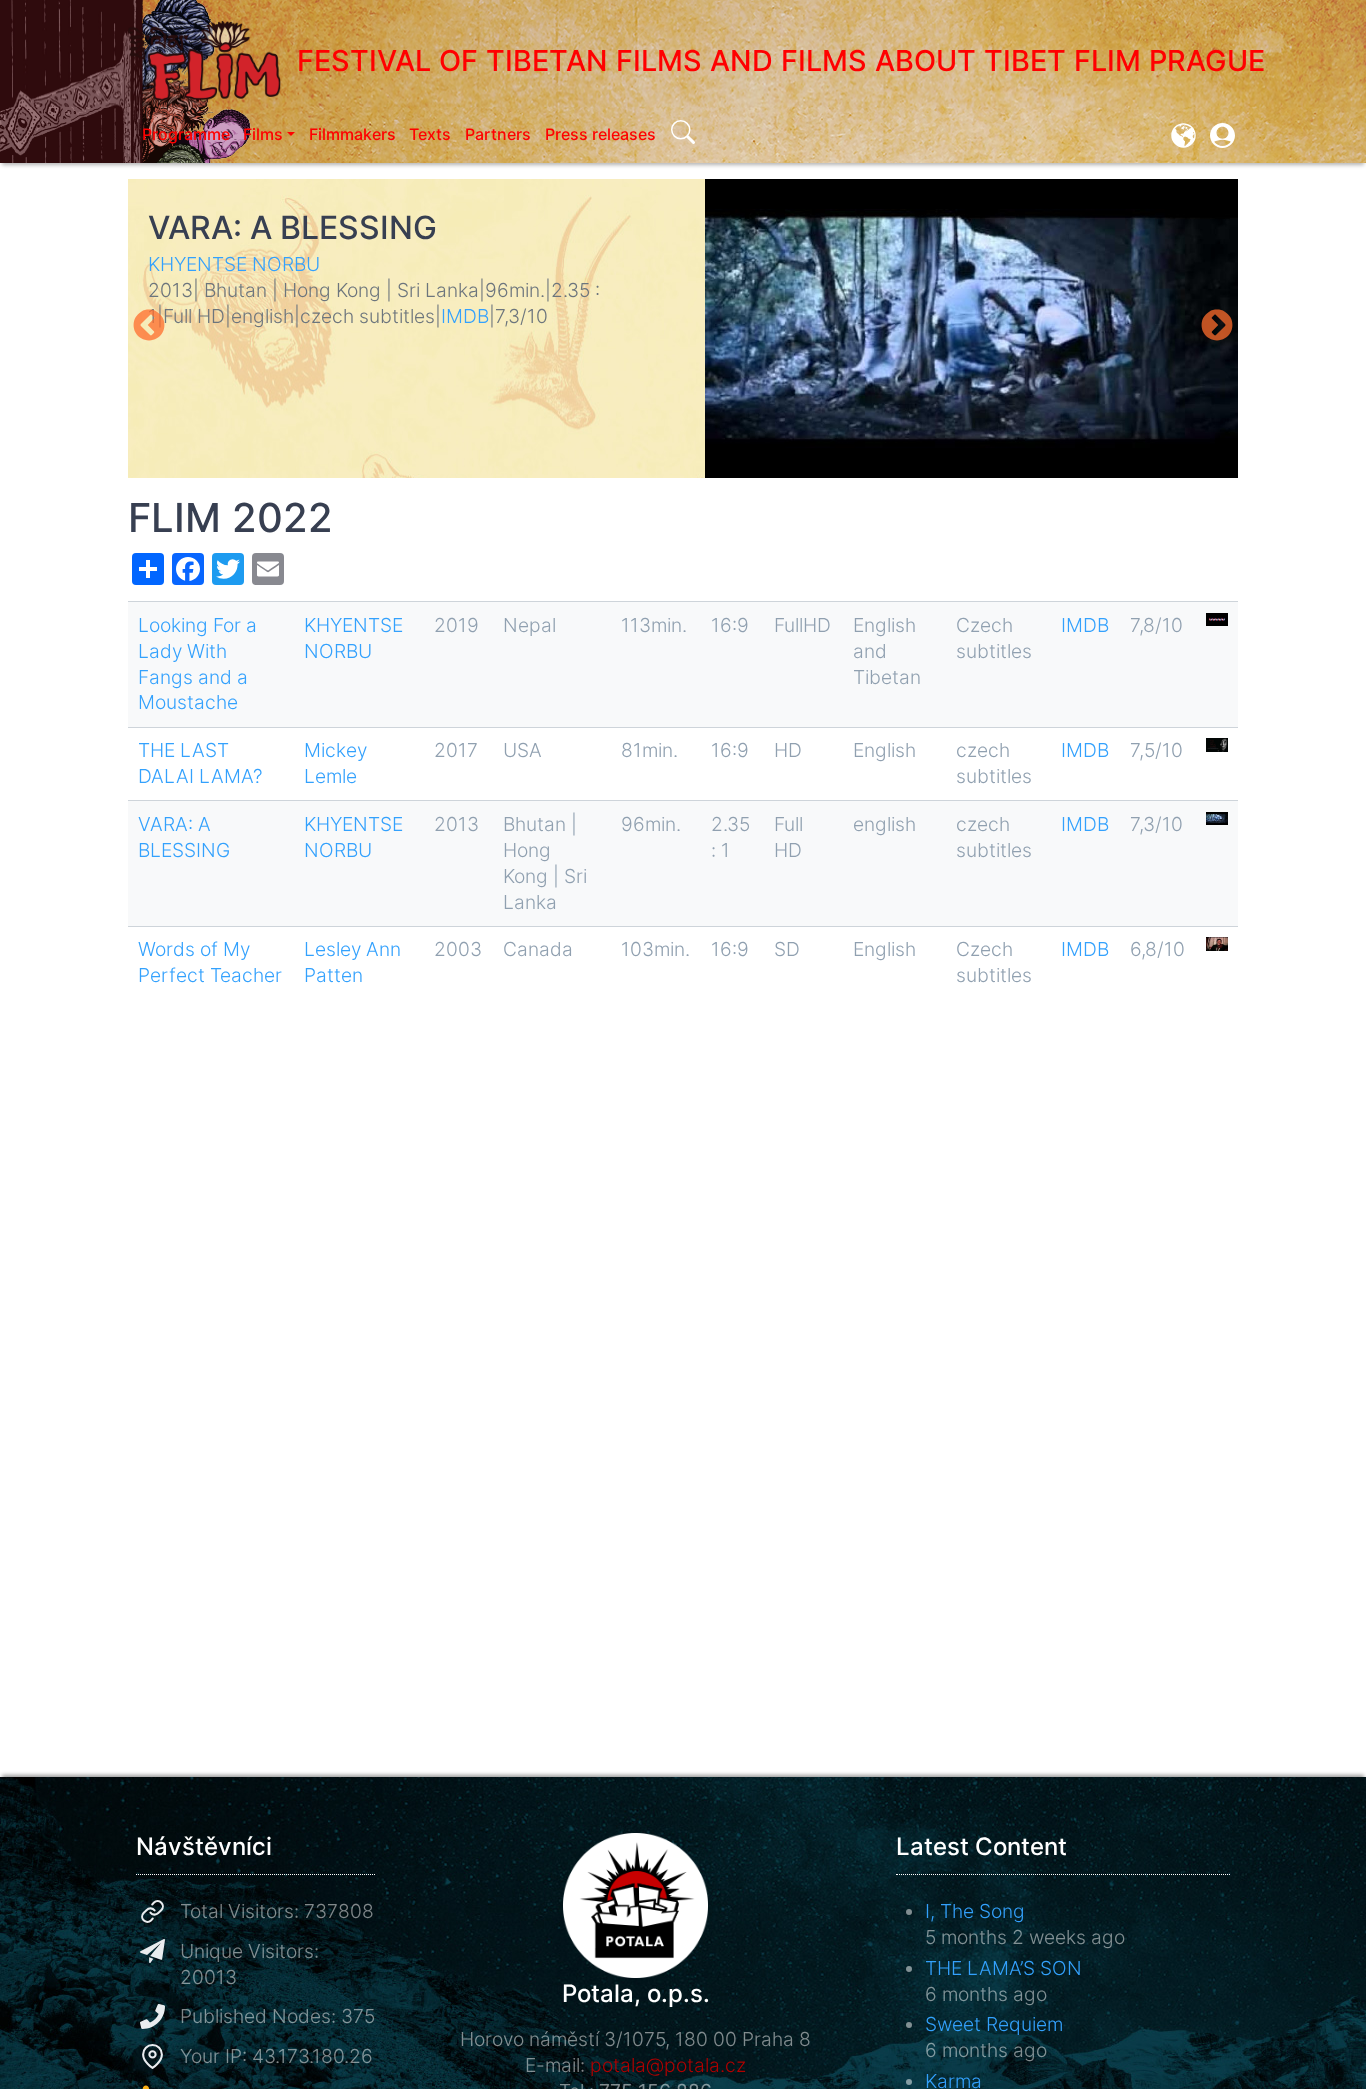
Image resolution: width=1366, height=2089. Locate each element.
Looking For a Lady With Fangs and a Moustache (197, 664)
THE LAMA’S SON (1003, 1968)
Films (263, 134)
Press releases (600, 134)
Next (1217, 327)
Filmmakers (352, 134)
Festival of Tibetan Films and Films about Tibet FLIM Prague (781, 60)
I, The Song (975, 1911)
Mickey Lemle (335, 763)
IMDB (465, 316)
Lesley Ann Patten (352, 962)
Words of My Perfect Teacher (210, 962)
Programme (186, 134)
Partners (498, 134)
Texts (430, 134)
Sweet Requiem (994, 2024)
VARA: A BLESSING (292, 227)
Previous (149, 327)
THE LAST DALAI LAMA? (200, 763)
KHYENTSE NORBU (234, 264)
